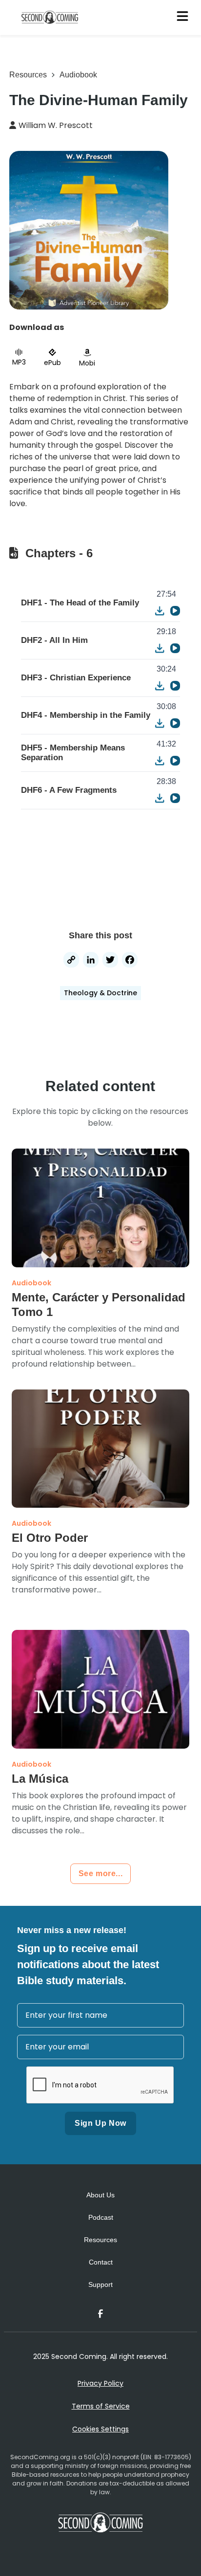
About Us (100, 2195)
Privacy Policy (100, 2383)
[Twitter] (110, 961)
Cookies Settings (100, 2429)
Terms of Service (101, 2406)
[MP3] (19, 352)
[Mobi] (87, 353)
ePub (52, 363)
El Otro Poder (50, 1538)
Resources (28, 75)
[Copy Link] (71, 961)
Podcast (101, 2217)
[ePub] (52, 352)
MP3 (19, 362)
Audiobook (78, 75)
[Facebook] (130, 961)
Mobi (87, 363)
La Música (40, 1779)
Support (100, 2284)
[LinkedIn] (91, 961)
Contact (101, 2262)
